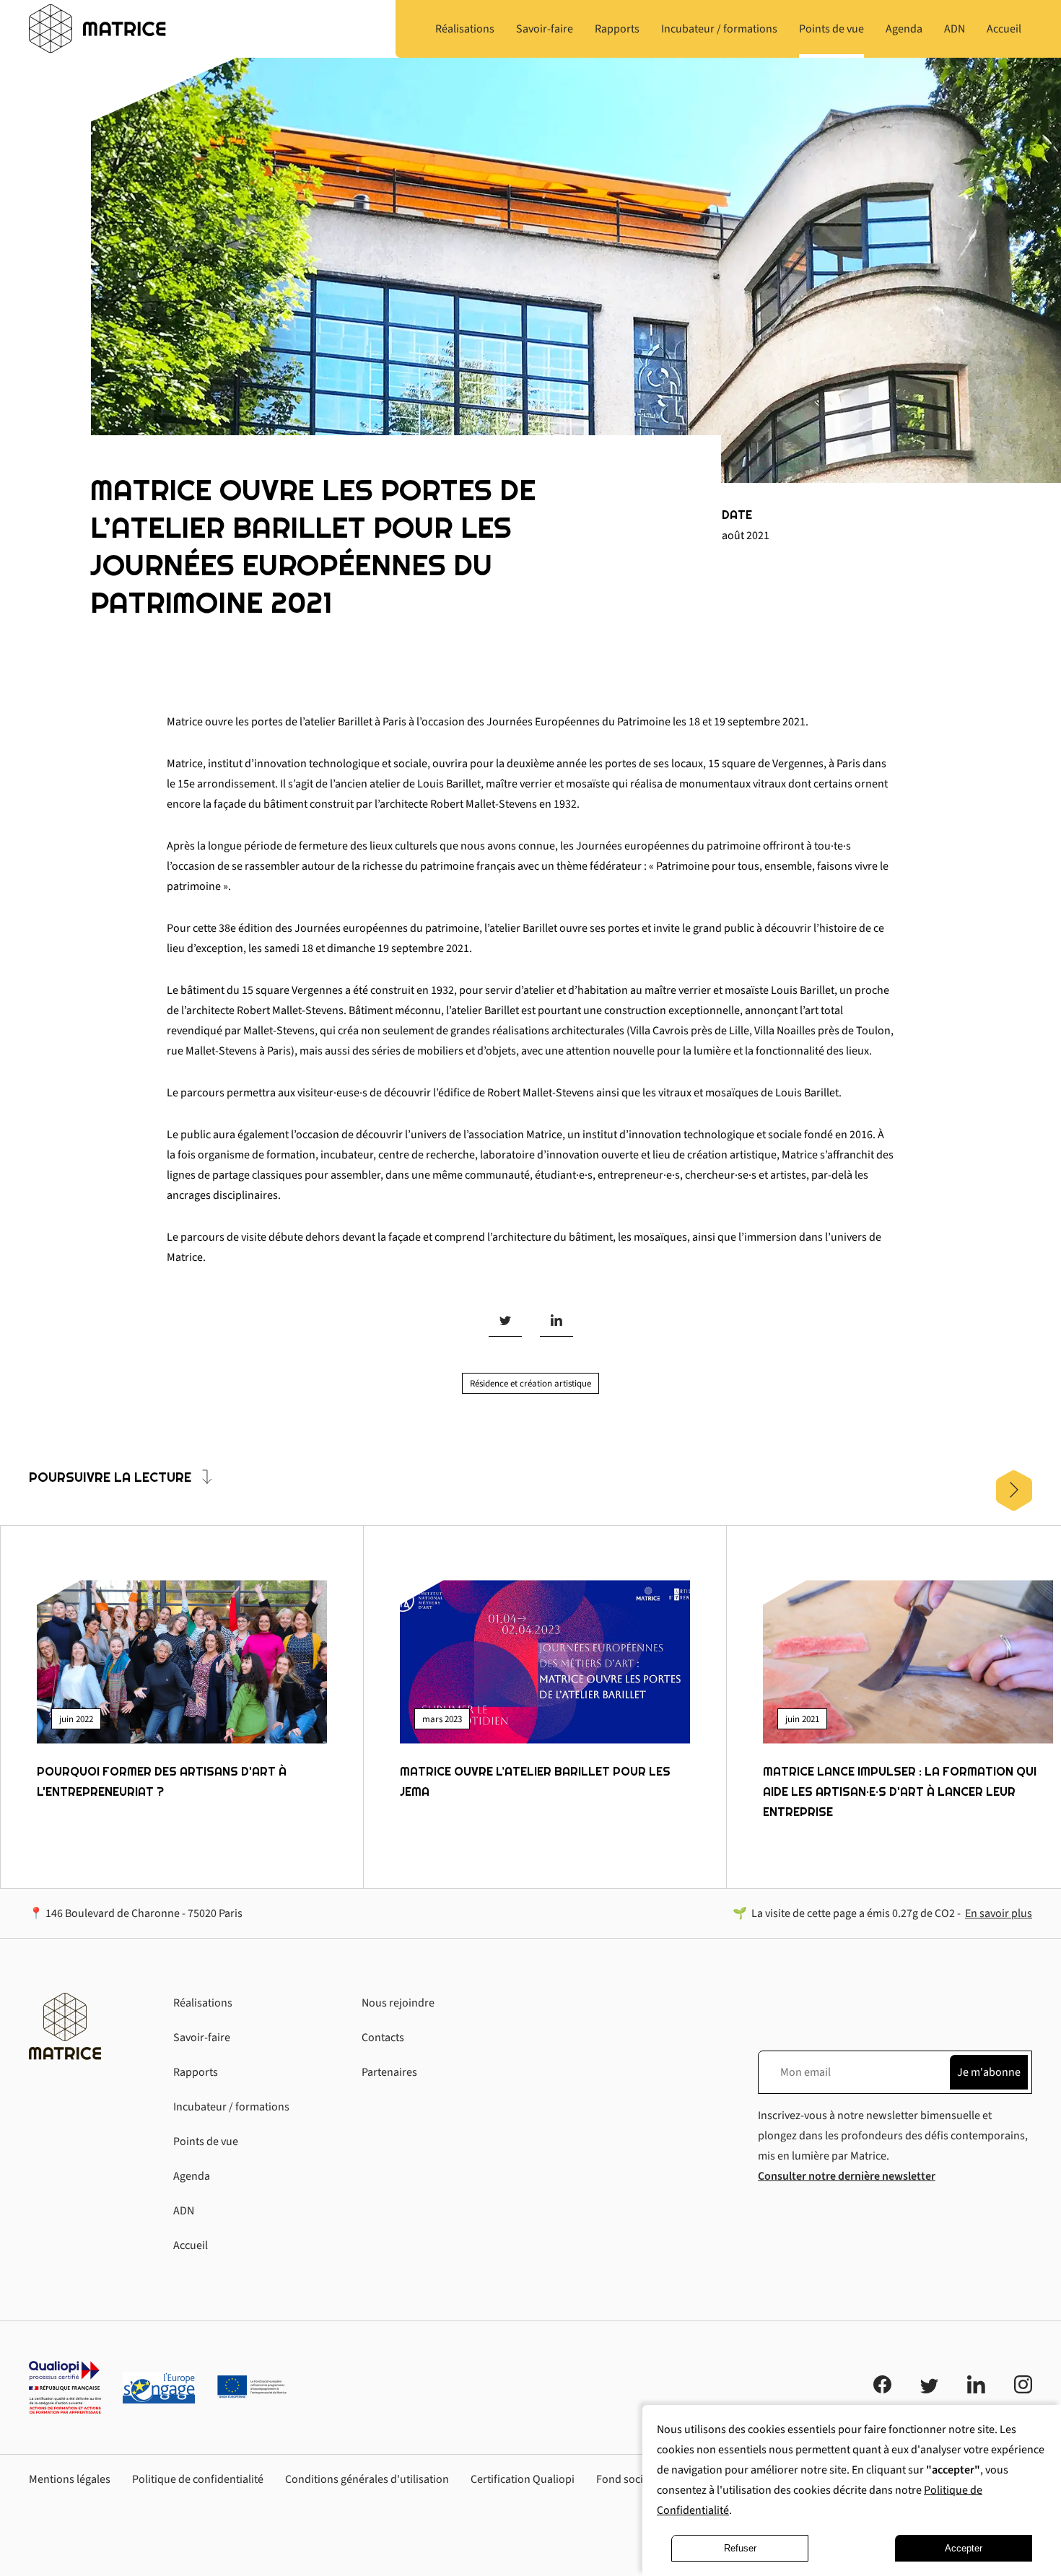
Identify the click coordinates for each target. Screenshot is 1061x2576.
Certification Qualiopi (523, 2479)
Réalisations (203, 2003)
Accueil (191, 2245)
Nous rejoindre (398, 2003)
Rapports (196, 2072)
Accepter (964, 2548)
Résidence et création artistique (530, 1384)
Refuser (740, 2548)
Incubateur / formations (231, 2107)
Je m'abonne (989, 2072)
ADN (184, 2211)
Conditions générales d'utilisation (367, 2479)
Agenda (192, 2176)
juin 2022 (76, 1719)
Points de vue (206, 2141)
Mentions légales (70, 2479)
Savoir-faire (202, 2038)
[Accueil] (97, 29)
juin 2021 (802, 1719)
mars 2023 (442, 1719)
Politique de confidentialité (198, 2479)
